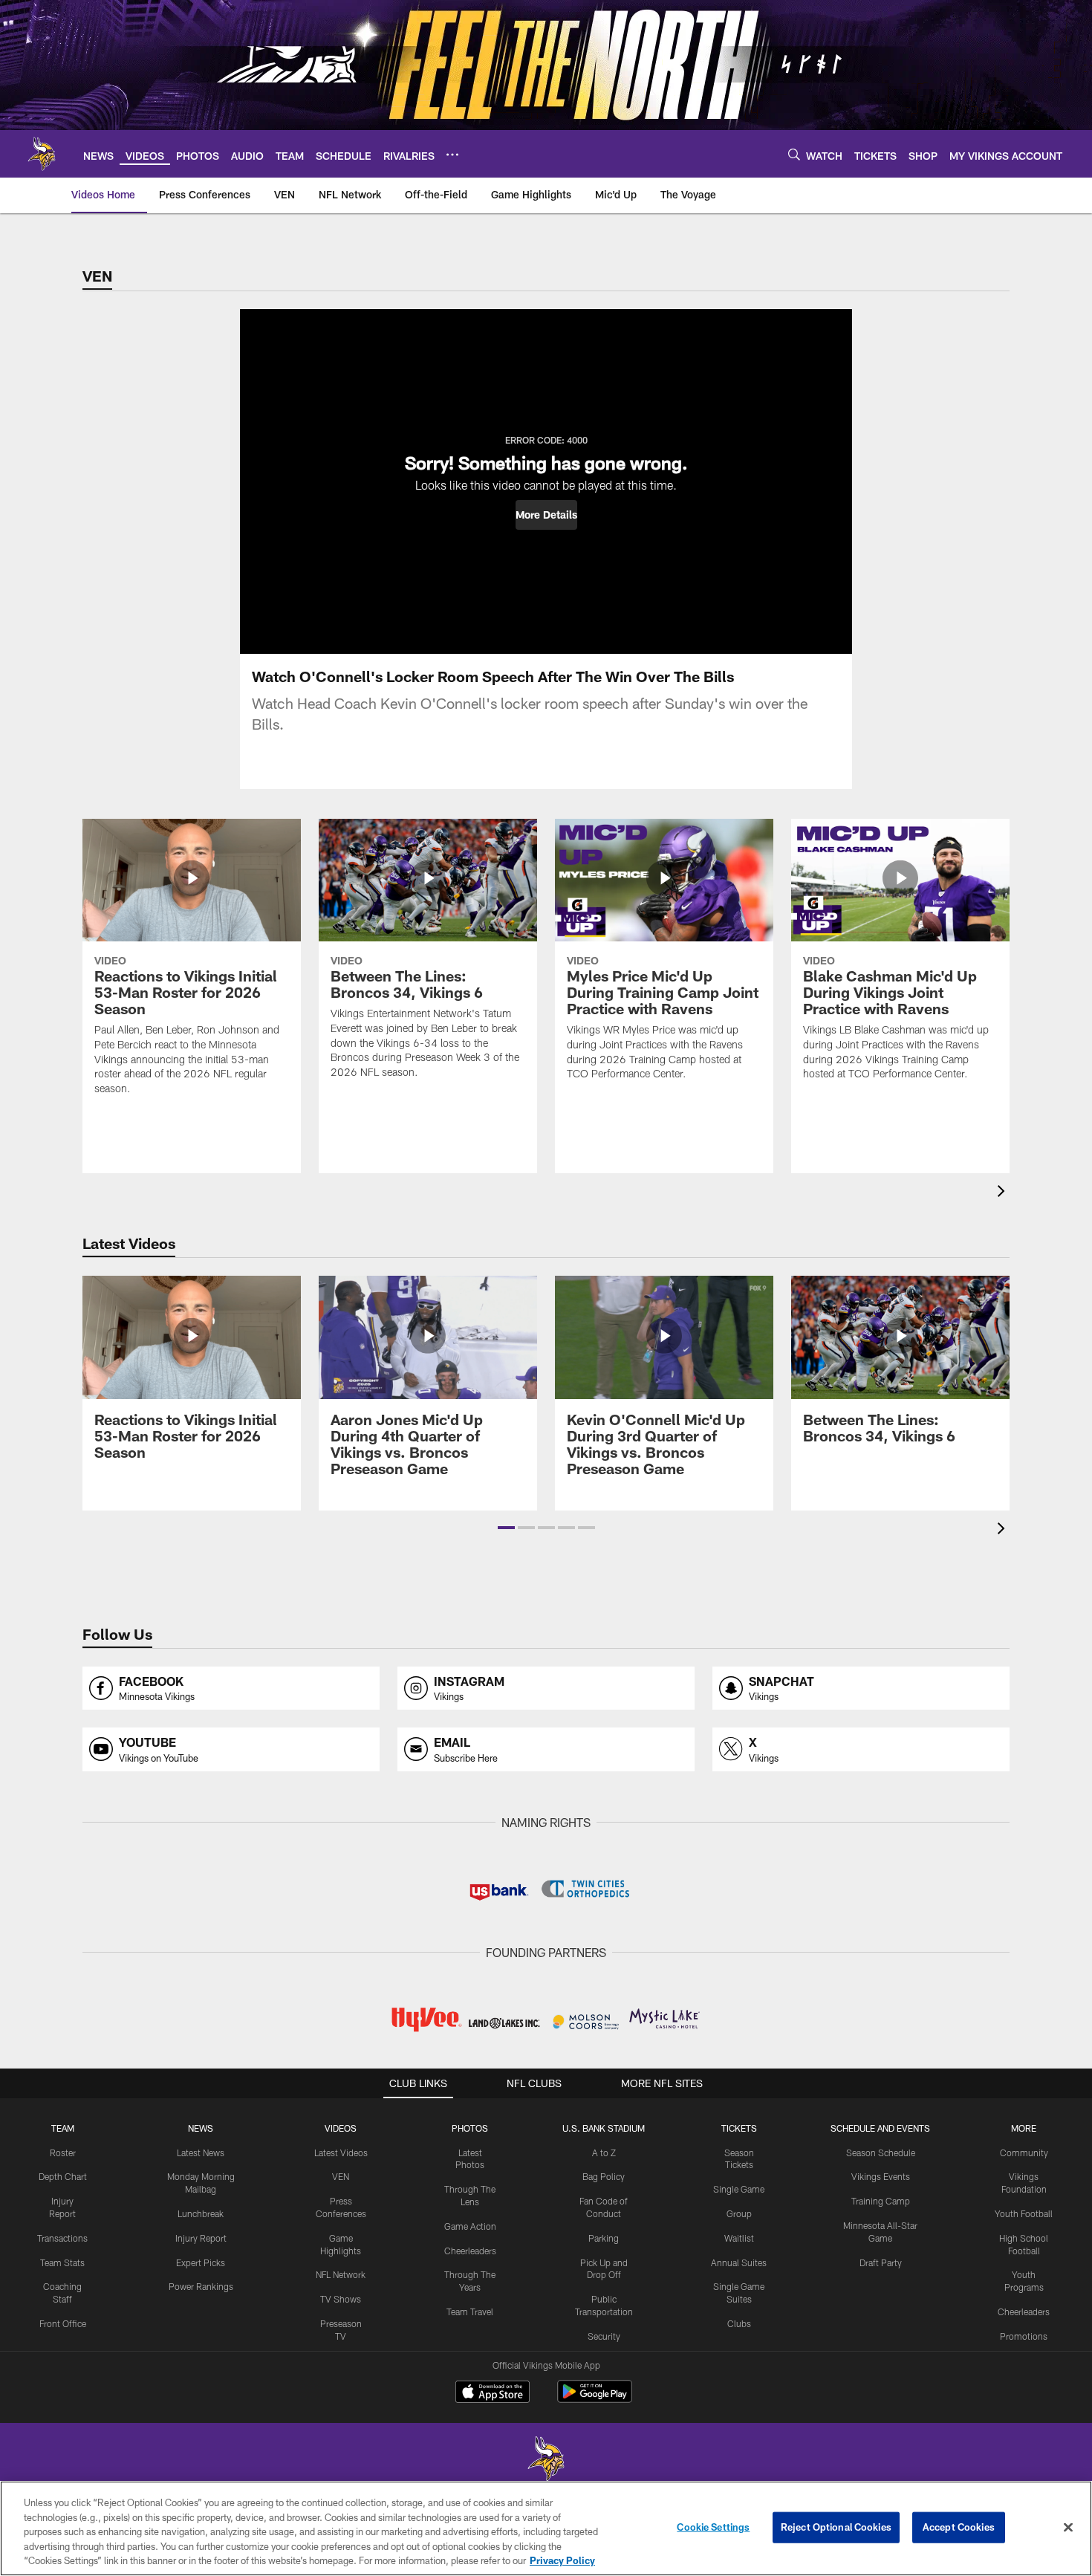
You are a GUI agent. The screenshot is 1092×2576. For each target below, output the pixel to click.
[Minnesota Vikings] (546, 2460)
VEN (341, 2176)
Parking (604, 2238)
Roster (63, 2152)
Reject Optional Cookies (836, 2527)
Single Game (739, 2189)
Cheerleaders (470, 2251)
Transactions (62, 2238)
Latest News (201, 2152)
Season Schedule (881, 2152)
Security (604, 2336)
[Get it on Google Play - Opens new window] (595, 2399)
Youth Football (1024, 2213)
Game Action (470, 2226)
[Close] (1068, 2528)
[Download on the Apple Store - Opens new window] (493, 2393)
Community (1024, 2152)
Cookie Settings (713, 2527)
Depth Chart (63, 2176)
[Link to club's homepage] (42, 154)
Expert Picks (201, 2262)
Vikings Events (881, 2176)
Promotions (1024, 2336)
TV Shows (341, 2299)
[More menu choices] (452, 155)
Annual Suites (739, 2262)
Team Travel (470, 2311)
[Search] (794, 154)
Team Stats (62, 2262)
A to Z (604, 2152)
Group (739, 2213)
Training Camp (881, 2201)
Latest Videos (341, 2152)
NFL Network (341, 2274)
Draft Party (881, 2262)
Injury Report (201, 2238)
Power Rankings (201, 2286)
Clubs (739, 2323)
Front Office (63, 2323)
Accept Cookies (959, 2527)
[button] (546, 515)
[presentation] (1004, 1193)
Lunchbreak (201, 2213)
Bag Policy (604, 2176)
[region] (546, 2528)
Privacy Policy (562, 2560)
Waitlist (739, 2238)
